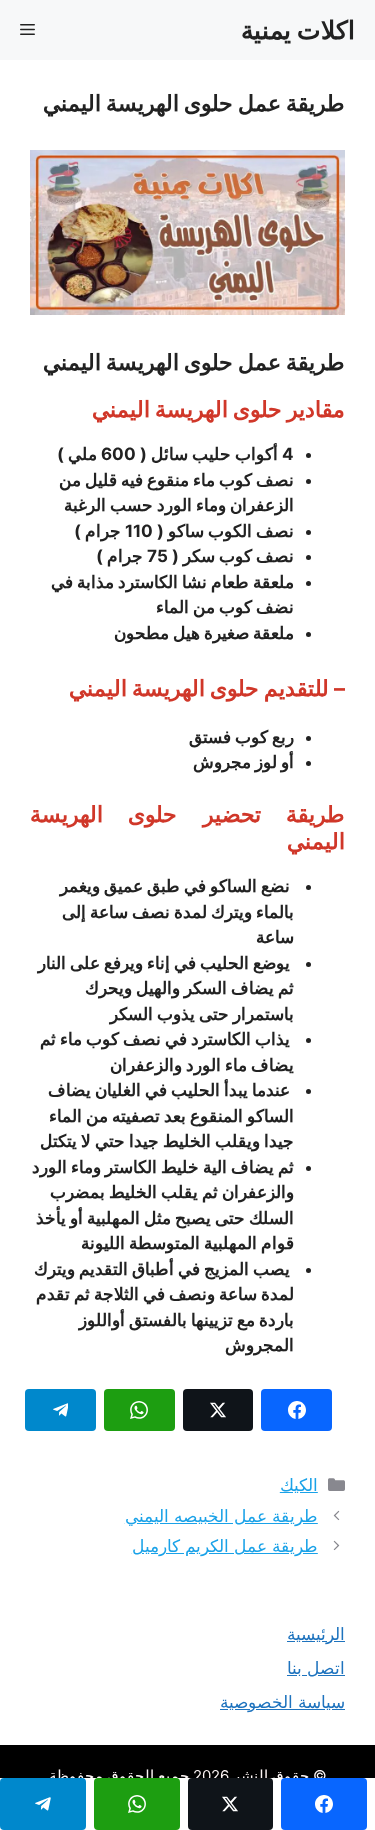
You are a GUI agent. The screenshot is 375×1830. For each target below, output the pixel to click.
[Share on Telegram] (60, 1410)
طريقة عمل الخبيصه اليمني (221, 1516)
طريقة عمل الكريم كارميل (225, 1546)
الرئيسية (316, 1634)
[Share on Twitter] (218, 1410)
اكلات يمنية (298, 30)
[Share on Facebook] (296, 1410)
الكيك (299, 1485)
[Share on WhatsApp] (139, 1410)
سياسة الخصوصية (282, 1702)
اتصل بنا (316, 1668)
